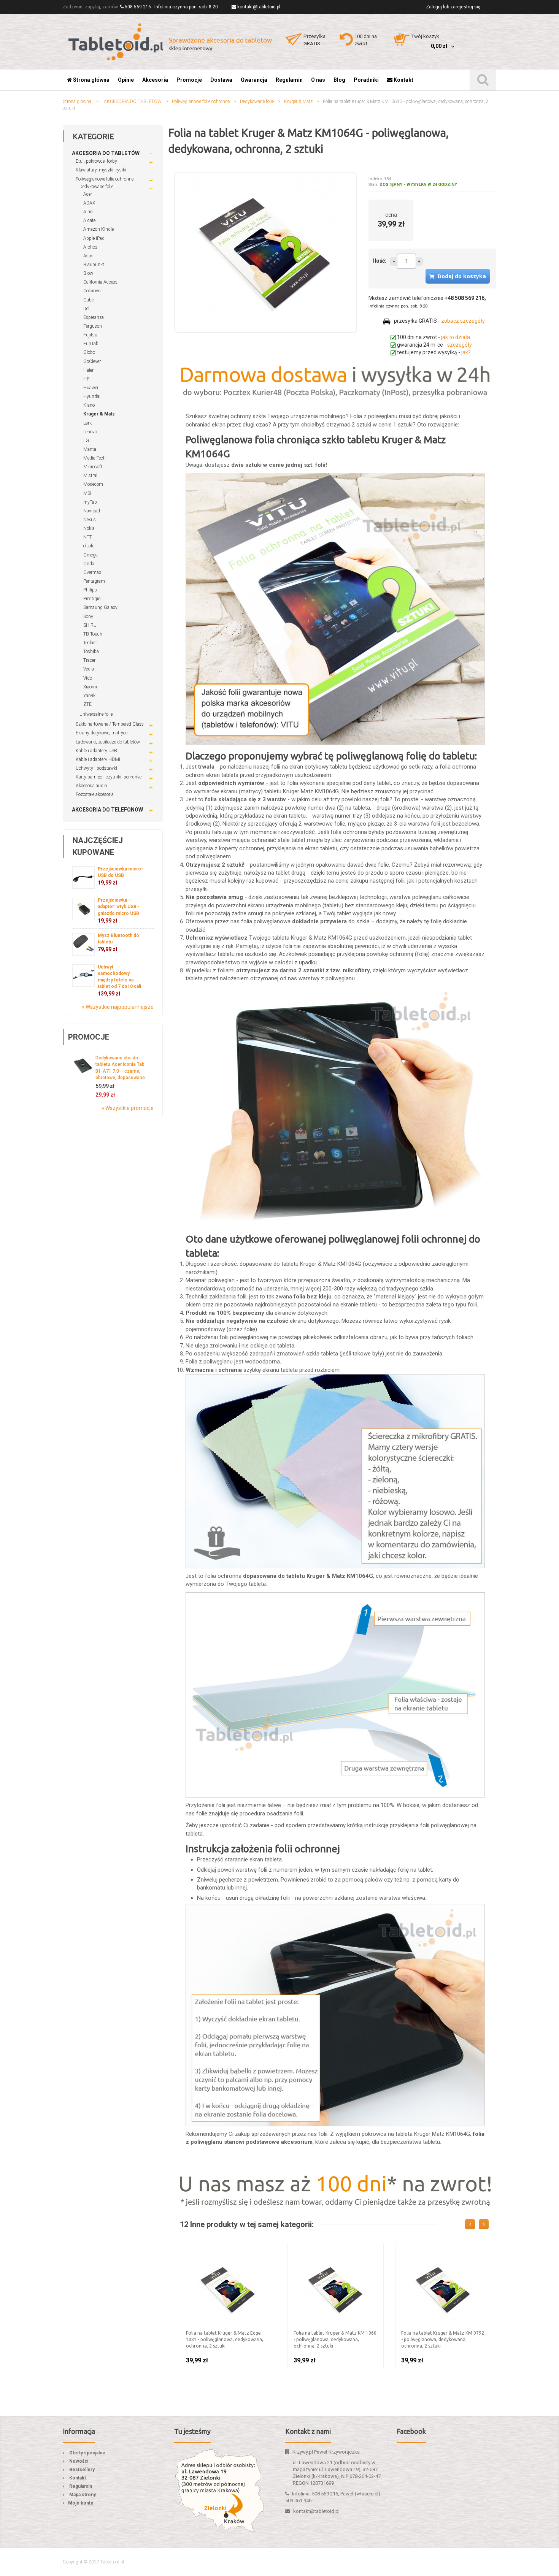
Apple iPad (94, 238)
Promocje (89, 1037)
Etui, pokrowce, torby (96, 161)
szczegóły (460, 345)
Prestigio (92, 599)
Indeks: (376, 179)
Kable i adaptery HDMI (98, 759)
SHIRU (90, 625)
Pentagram (94, 581)
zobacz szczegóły (463, 321)
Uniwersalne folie (96, 714)
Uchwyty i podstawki (96, 768)
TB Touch (93, 634)
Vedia (89, 669)
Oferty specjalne (87, 2453)
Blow (88, 273)
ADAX (89, 203)
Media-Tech (94, 458)
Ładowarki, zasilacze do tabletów (108, 742)
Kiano (89, 405)
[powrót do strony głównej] (171, 42)
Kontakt (78, 2478)
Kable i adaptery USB (96, 751)
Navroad (92, 511)
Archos (90, 247)
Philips (90, 590)
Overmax (92, 572)
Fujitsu (90, 335)
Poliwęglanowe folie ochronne (201, 101)
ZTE (87, 704)
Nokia (89, 528)
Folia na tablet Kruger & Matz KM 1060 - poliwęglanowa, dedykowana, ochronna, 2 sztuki (335, 2339)
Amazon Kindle (98, 229)
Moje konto (81, 2503)
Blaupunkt (94, 265)
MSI (87, 493)
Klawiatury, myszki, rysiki (101, 170)
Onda (89, 564)
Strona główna (77, 101)
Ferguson (93, 326)
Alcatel (90, 220)
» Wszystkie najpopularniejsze (118, 1007)
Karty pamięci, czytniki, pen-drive (109, 777)
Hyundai (92, 396)
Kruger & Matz (298, 101)
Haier (88, 370)
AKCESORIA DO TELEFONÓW (107, 810)
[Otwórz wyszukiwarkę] (483, 80)
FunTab (91, 344)
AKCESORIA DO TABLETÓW (133, 101)
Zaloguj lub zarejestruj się (453, 7)
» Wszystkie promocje (128, 1108)
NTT (88, 537)
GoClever (92, 361)
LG (86, 441)
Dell (87, 309)
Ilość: (380, 261)
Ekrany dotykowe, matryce (102, 733)
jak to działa (456, 337)
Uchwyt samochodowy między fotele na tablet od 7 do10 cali (119, 981)
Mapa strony (83, 2495)
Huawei (91, 388)
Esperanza (94, 317)
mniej (394, 262)
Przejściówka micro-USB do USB (120, 876)
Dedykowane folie (257, 101)
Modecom (93, 484)
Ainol (88, 212)
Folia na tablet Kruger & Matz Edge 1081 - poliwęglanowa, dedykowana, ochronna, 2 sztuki (225, 2339)
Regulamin (81, 2486)
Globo (89, 352)
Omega (91, 555)
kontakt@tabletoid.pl (259, 7)
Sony (88, 617)
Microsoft (93, 467)
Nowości (79, 2461)
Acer (88, 194)
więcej (419, 262)
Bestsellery (82, 2470)
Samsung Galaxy (100, 607)
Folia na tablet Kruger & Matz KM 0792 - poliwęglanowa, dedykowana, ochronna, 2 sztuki (443, 2339)
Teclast (90, 643)
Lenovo (90, 432)
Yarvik (89, 696)
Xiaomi (90, 687)
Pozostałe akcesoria (95, 794)
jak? (466, 352)
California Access (100, 282)
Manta (90, 449)
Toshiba (91, 652)
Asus (88, 256)
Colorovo (92, 291)
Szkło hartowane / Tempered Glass (110, 724)
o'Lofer (90, 546)
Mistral (90, 476)
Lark (87, 423)
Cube (88, 300)
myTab (90, 502)
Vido (88, 678)
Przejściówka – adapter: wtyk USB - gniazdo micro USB (119, 910)
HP (86, 379)
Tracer (89, 660)
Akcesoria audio (91, 786)
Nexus (90, 520)
